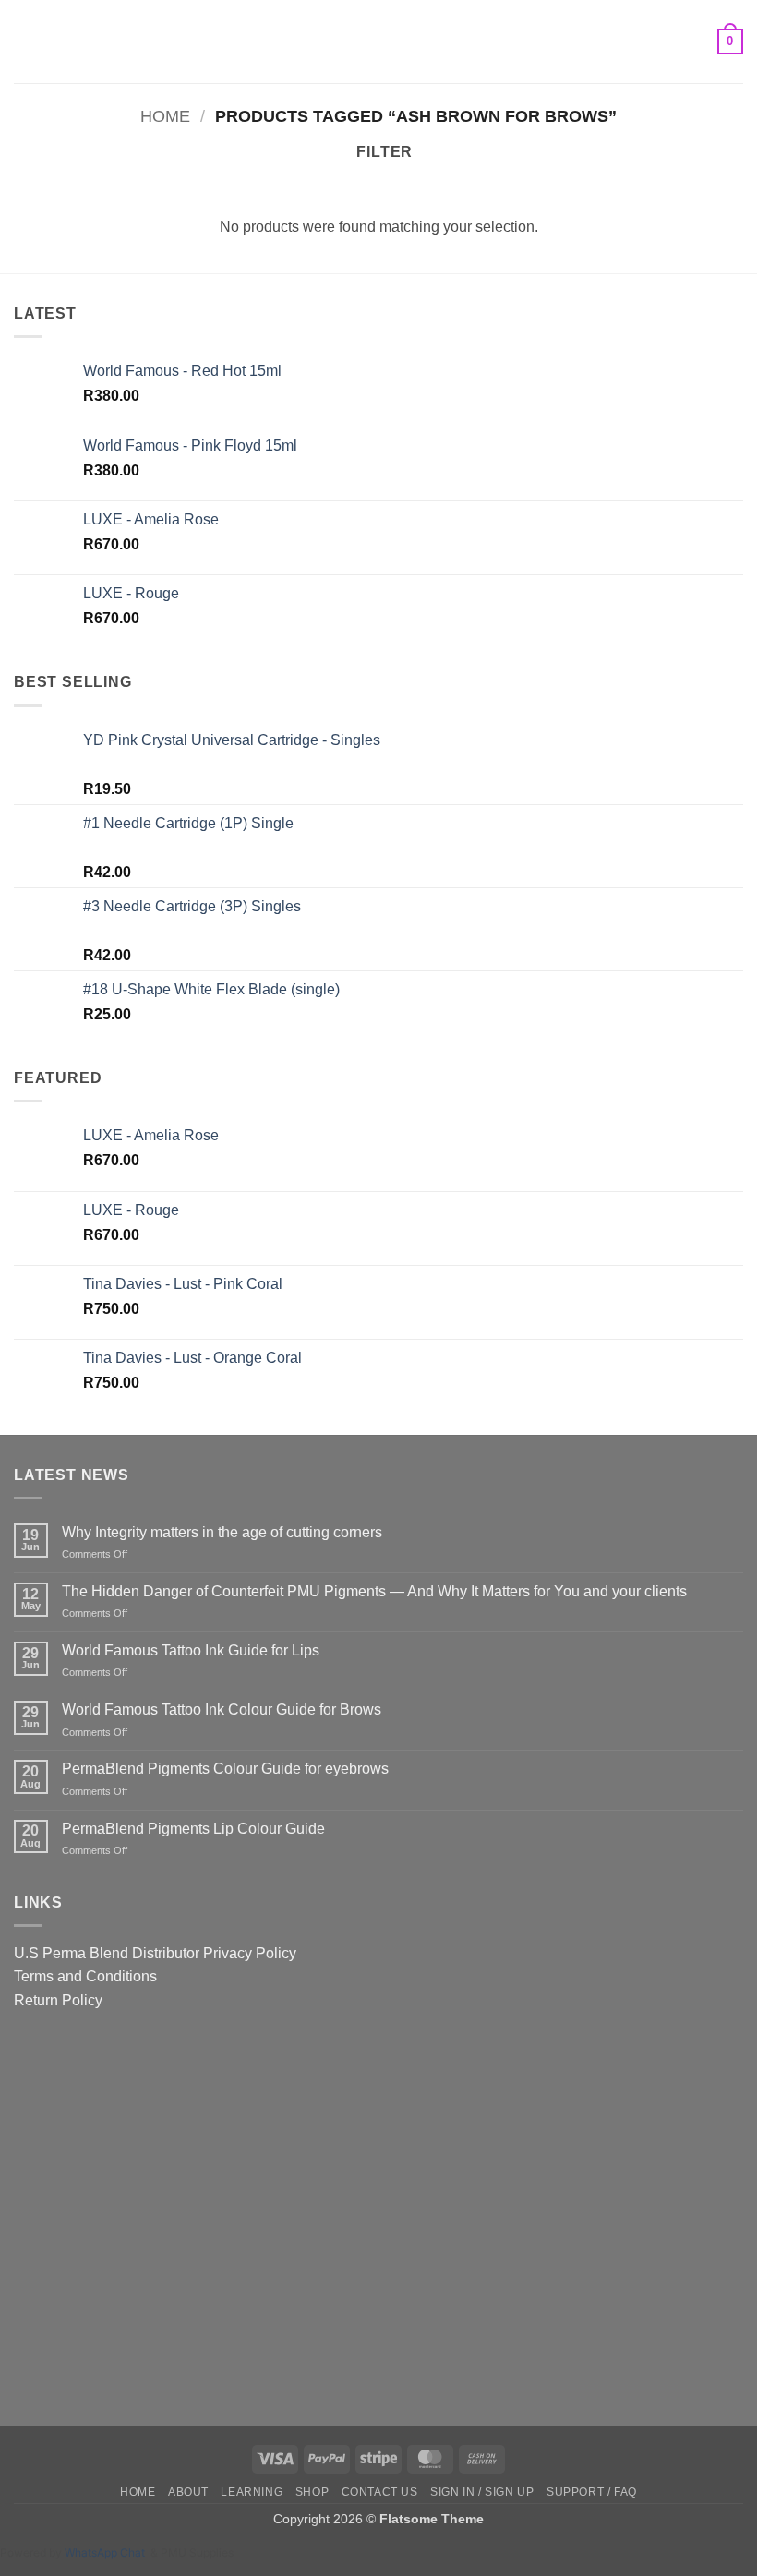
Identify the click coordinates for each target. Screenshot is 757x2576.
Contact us (380, 2492)
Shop (312, 2492)
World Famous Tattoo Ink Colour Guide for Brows (222, 1709)
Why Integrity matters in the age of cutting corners (222, 1532)
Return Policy (58, 2000)
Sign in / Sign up (482, 2492)
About (188, 2492)
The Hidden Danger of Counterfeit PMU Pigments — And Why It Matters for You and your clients (374, 1591)
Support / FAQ (592, 2492)
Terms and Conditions (85, 1976)
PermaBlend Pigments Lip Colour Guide (193, 1829)
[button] (25, 41)
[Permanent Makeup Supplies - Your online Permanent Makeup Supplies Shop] (378, 42)
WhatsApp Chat (108, 2552)
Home (165, 116)
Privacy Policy (250, 1953)
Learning (252, 2492)
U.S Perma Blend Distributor (107, 1953)
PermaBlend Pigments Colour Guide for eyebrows (225, 1769)
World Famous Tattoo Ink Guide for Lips (191, 1650)
